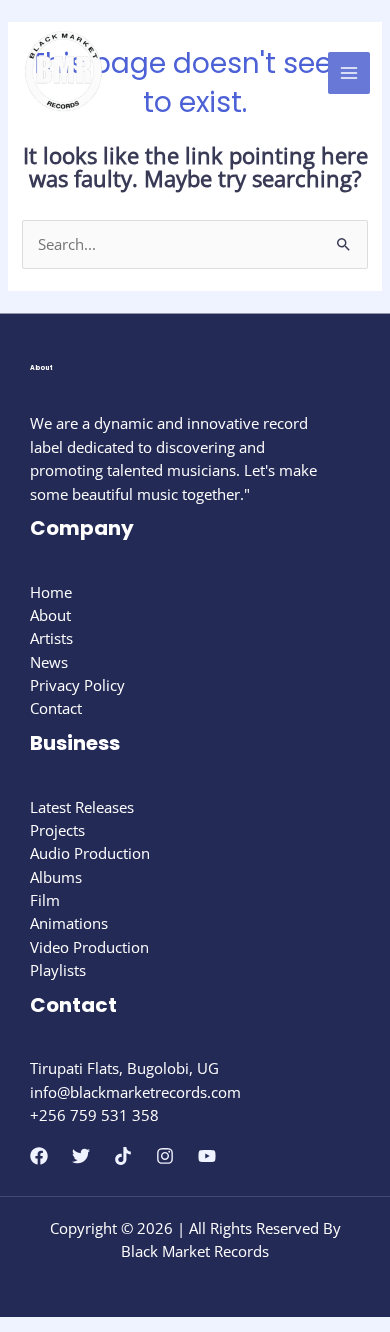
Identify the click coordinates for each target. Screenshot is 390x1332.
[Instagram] (165, 1156)
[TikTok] (123, 1156)
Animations (69, 923)
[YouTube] (207, 1156)
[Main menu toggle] (349, 73)
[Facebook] (39, 1156)
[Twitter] (81, 1156)
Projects (57, 830)
